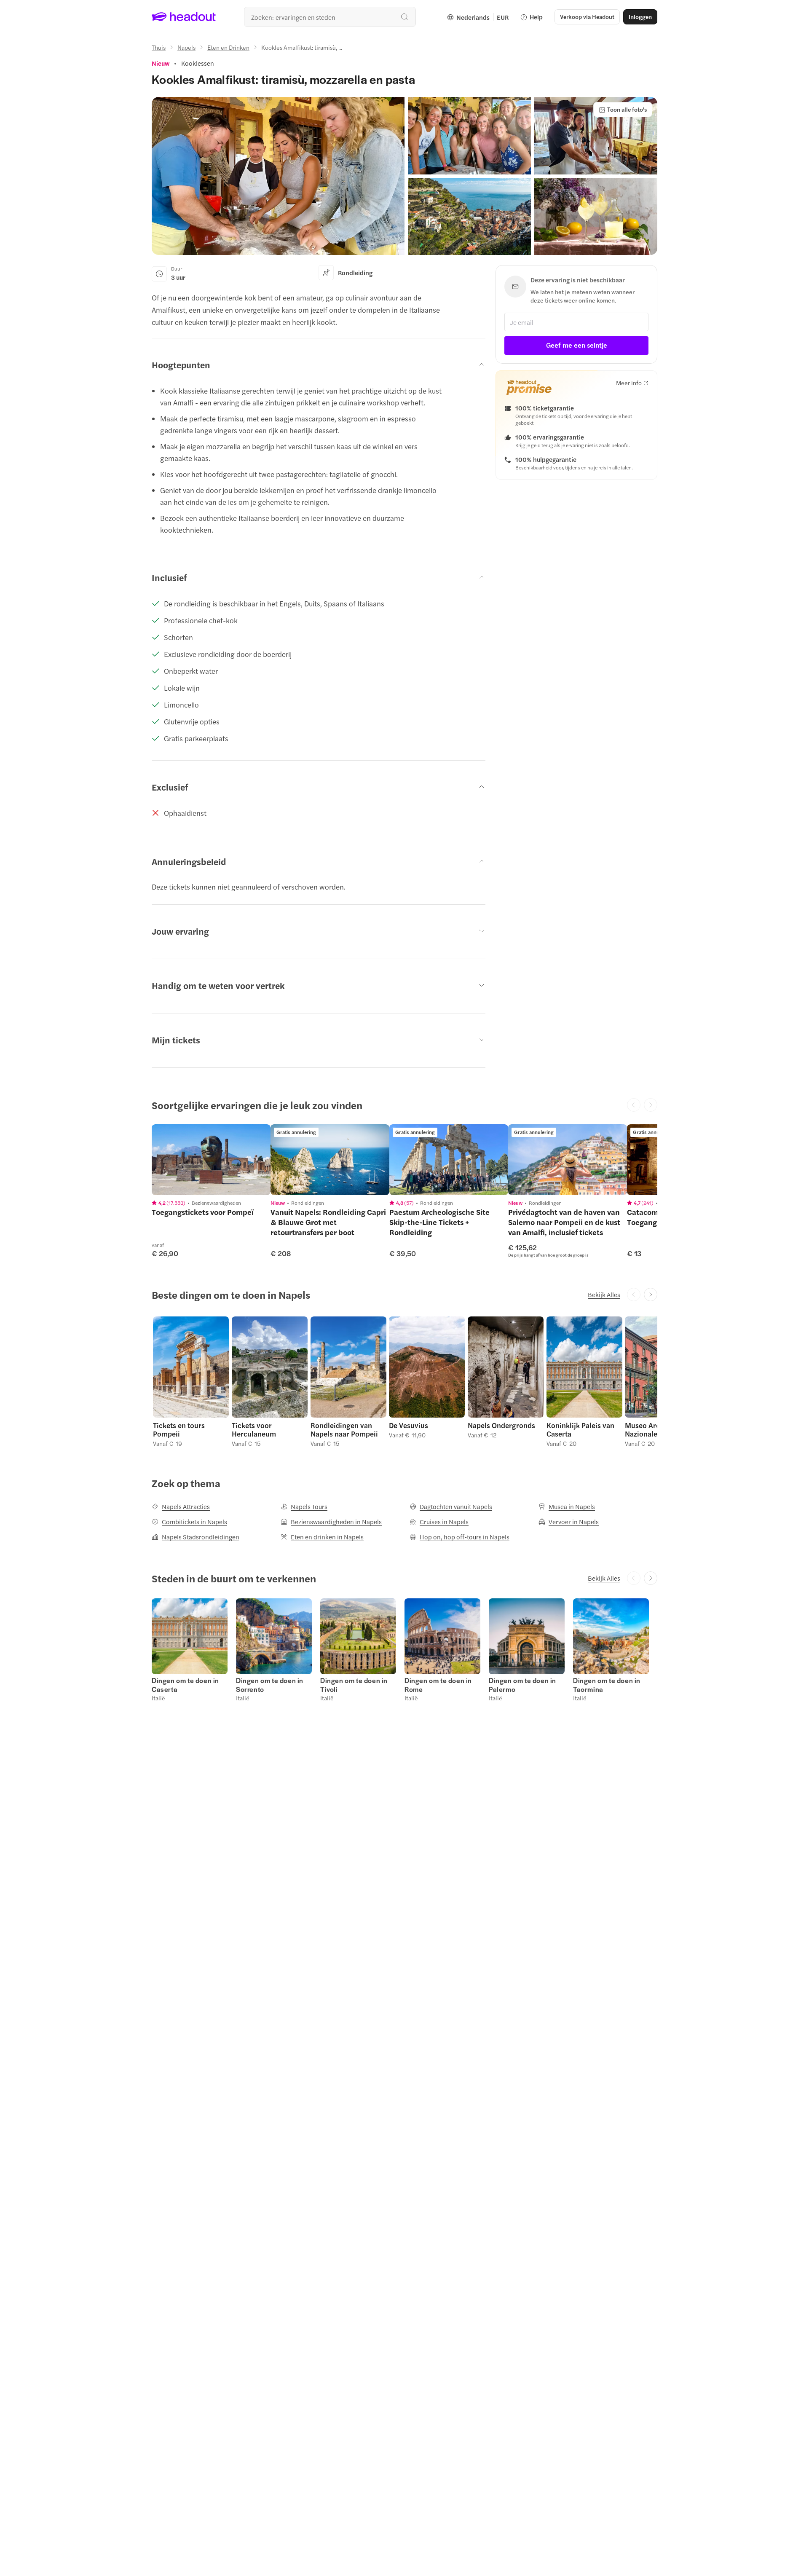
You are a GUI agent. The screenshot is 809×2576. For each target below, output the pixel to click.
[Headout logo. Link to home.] (184, 17)
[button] (278, 176)
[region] (211, 1160)
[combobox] (330, 17)
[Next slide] (651, 1295)
